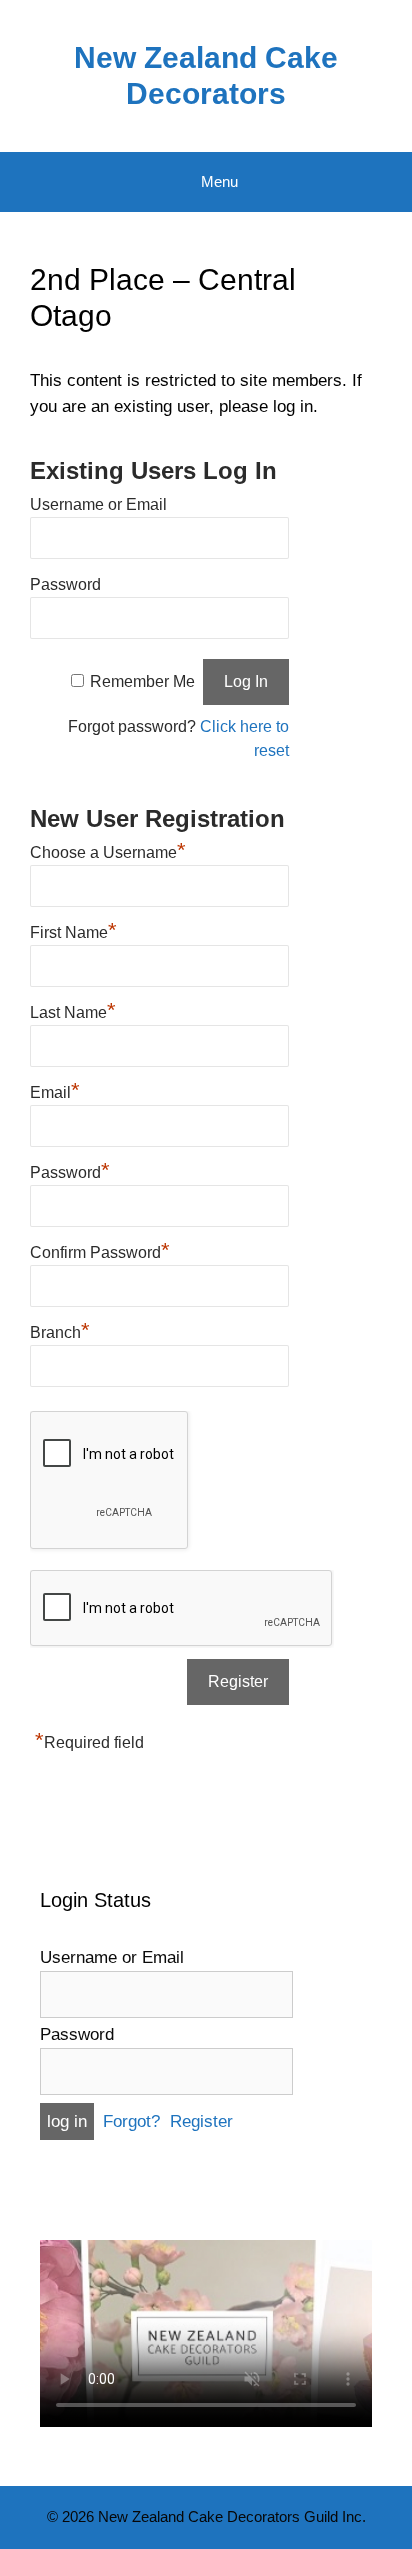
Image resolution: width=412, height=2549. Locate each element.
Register (201, 2121)
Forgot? (131, 2121)
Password (65, 584)
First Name (73, 930)
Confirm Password (100, 1250)
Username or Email (98, 504)
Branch (60, 1330)
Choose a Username (108, 850)
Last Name (73, 1010)
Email (55, 1090)
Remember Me (142, 681)
